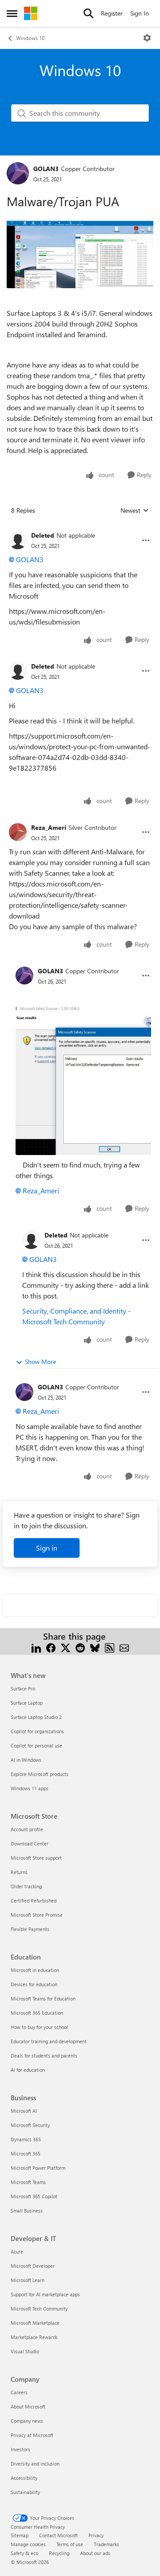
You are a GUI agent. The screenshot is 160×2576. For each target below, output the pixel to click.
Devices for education (34, 1984)
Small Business (27, 2211)
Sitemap (20, 2535)
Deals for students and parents (44, 2055)
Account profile (27, 1829)
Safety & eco (24, 2553)
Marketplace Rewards (34, 2337)
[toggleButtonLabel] (147, 38)
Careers (19, 2392)
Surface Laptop (27, 1703)
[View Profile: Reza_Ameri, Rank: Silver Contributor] (18, 832)
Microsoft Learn (28, 2280)
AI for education (28, 2070)
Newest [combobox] (135, 510)
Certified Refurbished (34, 1900)
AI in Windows (26, 1760)
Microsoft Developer (33, 2266)
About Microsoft (28, 2407)
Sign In (140, 13)
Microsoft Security (30, 2125)
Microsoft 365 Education (37, 2013)
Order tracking (26, 1886)
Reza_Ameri (49, 827)
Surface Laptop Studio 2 (36, 1717)
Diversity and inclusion (35, 2464)
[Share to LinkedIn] (36, 1647)
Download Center (30, 1843)
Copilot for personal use (36, 1745)
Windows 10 (30, 38)
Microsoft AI (24, 2111)
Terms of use (70, 2544)
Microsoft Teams (28, 2182)
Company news (27, 2421)
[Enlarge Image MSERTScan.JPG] (83, 1080)
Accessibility (24, 2478)
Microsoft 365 (26, 2153)
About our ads (95, 2553)
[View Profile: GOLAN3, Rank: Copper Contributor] (18, 173)
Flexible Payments (30, 1929)
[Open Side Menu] (12, 13)
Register (112, 13)
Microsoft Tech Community (39, 2309)
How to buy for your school (39, 2027)
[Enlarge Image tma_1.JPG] (80, 254)
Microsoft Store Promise (37, 1915)
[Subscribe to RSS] (110, 1647)
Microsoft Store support (36, 1858)
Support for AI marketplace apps (45, 2294)
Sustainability (25, 2492)
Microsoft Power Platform (38, 2168)
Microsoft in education (35, 1970)
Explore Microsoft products (40, 1774)
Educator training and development (49, 2041)
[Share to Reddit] (80, 1647)
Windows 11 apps (30, 1788)
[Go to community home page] (31, 13)
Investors (20, 2449)
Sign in (47, 1548)
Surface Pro (23, 1688)
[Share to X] (66, 1647)
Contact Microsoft (58, 2535)
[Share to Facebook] (51, 1647)
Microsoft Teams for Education (43, 1998)
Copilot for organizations (37, 1731)
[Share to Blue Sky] (95, 1647)
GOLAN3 (46, 169)
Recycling (59, 2553)
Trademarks (106, 2544)
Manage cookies (28, 2544)
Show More (40, 1361)
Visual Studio (25, 2351)
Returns (19, 1872)
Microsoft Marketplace (35, 2323)
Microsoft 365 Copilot (34, 2196)
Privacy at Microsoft (32, 2435)
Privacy (96, 2535)
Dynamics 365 (26, 2139)
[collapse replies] (80, 528)
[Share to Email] (124, 1647)
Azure (17, 2251)
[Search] (88, 13)
